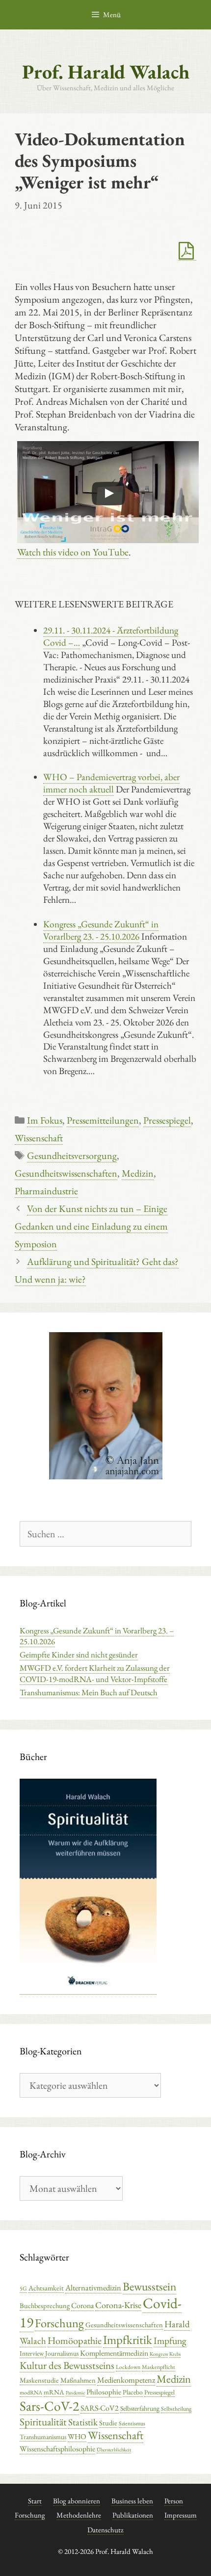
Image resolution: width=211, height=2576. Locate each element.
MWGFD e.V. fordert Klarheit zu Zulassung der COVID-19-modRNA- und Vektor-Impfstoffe (95, 1673)
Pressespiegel (167, 1120)
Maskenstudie (39, 2380)
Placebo (133, 2392)
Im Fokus (45, 1120)
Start (35, 2501)
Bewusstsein (149, 2286)
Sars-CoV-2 (49, 2406)
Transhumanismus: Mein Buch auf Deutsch (89, 1692)
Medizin (138, 1173)
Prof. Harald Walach (106, 72)
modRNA (31, 2392)
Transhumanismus (43, 2437)
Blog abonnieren (77, 2501)
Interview (32, 2353)
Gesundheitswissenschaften (66, 1173)
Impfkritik (128, 2339)
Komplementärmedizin (114, 2353)
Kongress (159, 2354)
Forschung (59, 2323)
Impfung (170, 2340)
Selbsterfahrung (140, 2408)
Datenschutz (105, 2530)
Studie (108, 2423)
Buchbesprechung (45, 2305)
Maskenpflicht (158, 2367)
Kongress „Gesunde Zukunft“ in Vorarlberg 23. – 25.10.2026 (97, 1636)
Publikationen (133, 2515)
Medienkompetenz (126, 2380)
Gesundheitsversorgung (72, 1156)
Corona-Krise (118, 2305)
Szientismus (132, 2423)
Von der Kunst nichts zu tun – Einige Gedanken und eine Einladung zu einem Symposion (91, 1226)
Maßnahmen (78, 2380)
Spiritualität (43, 2422)
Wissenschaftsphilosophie (57, 2449)
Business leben (132, 2501)
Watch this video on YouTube (73, 552)
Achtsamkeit (46, 2288)
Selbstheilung (176, 2409)
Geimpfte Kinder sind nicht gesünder (79, 1655)
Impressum (181, 2515)
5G (23, 2288)
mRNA (54, 2392)
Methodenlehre (79, 2515)
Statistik (83, 2422)
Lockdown (128, 2367)
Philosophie (104, 2392)
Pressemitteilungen (103, 1120)
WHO (77, 2437)
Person (174, 2501)
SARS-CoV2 (100, 2408)
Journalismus (62, 2353)
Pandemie (75, 2392)
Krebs (175, 2354)
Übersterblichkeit (114, 2449)
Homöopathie (75, 2340)
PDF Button (187, 251)
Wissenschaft (39, 1138)
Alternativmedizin (93, 2287)
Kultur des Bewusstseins (67, 2365)
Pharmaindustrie (46, 1191)
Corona (82, 2305)
